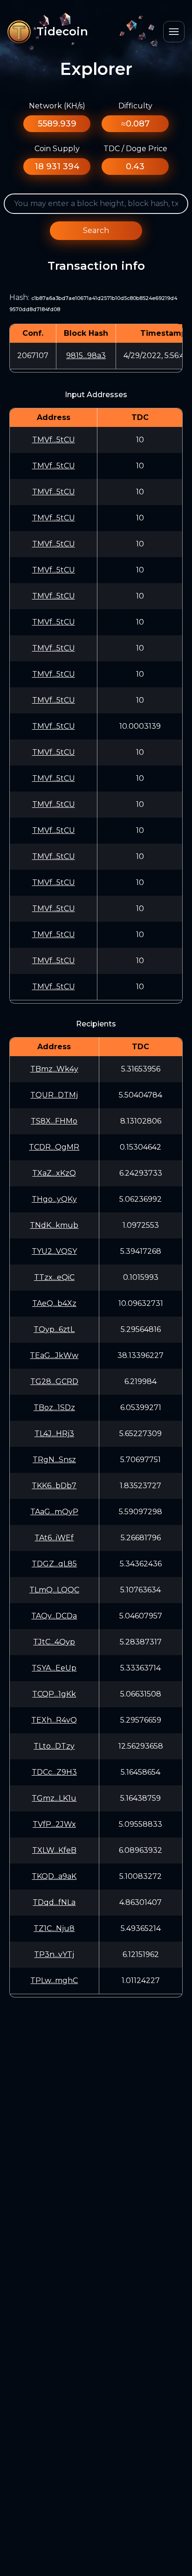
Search (96, 230)
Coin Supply (57, 149)
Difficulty (135, 106)
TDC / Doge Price (135, 149)
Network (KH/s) (57, 106)
